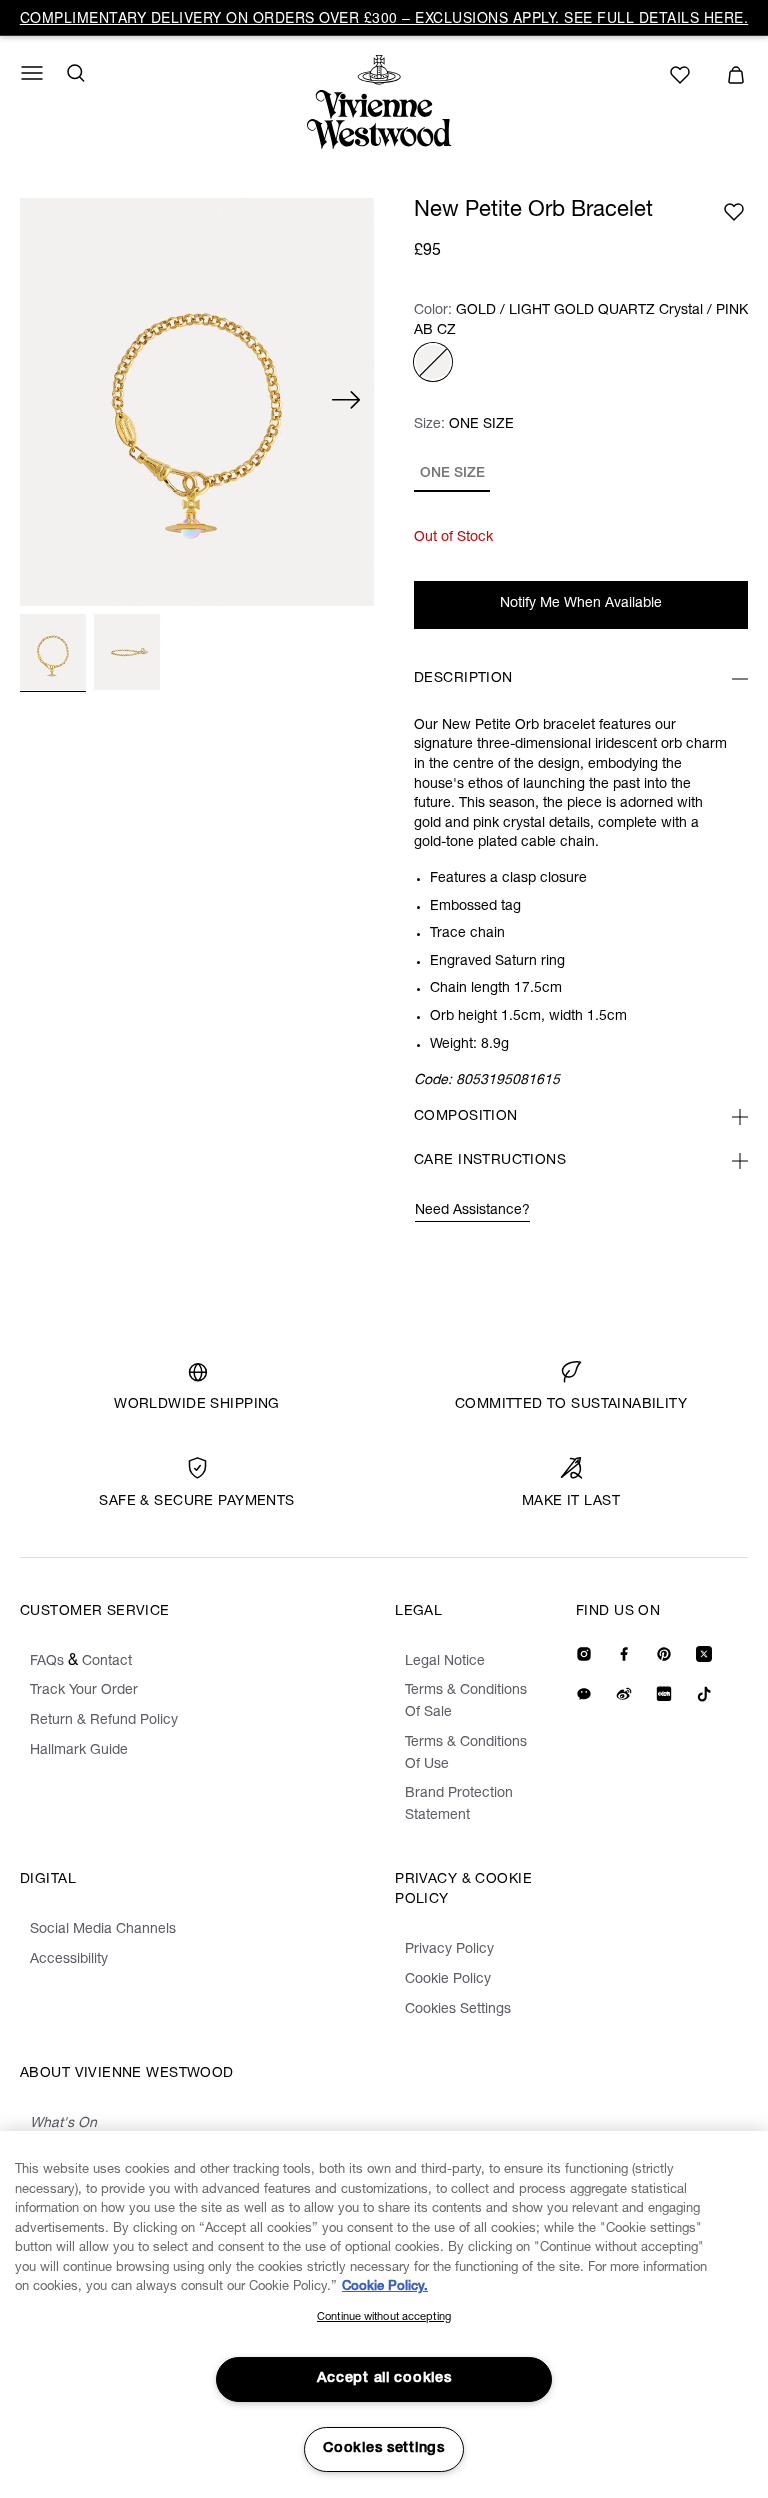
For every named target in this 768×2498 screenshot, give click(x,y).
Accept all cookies (384, 2379)
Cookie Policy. (385, 2287)
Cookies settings (384, 2449)
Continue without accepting (384, 2317)
